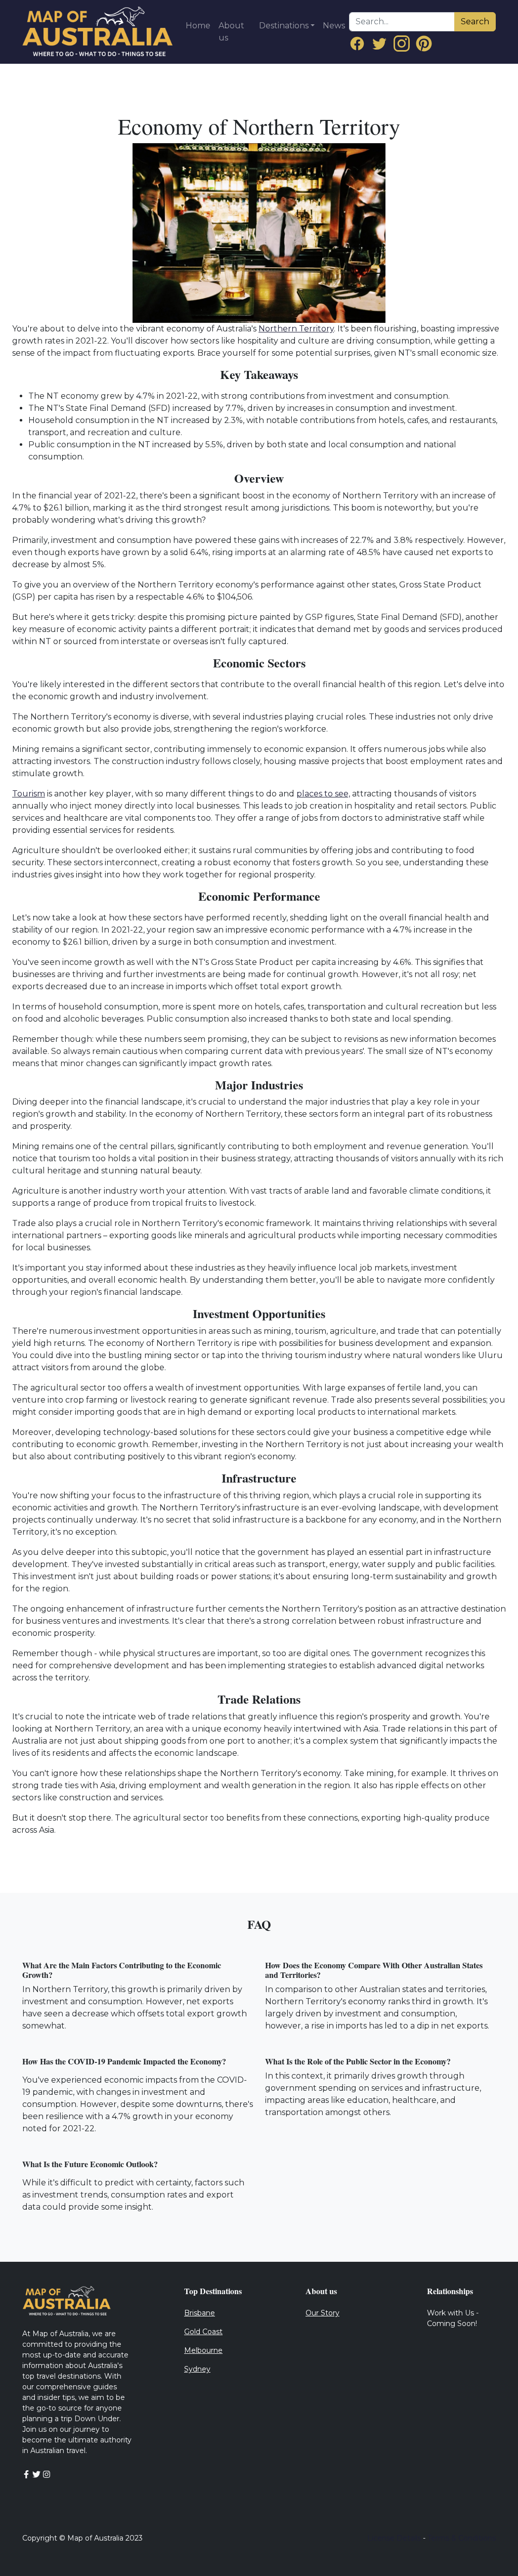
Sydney (197, 2369)
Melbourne (203, 2350)
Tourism (29, 794)
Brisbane (200, 2313)
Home (198, 26)
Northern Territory (296, 329)
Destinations (284, 26)
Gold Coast (203, 2332)
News (334, 26)
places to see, (323, 794)
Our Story (322, 2313)
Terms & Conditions (462, 2538)
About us (231, 32)
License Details (394, 2538)
